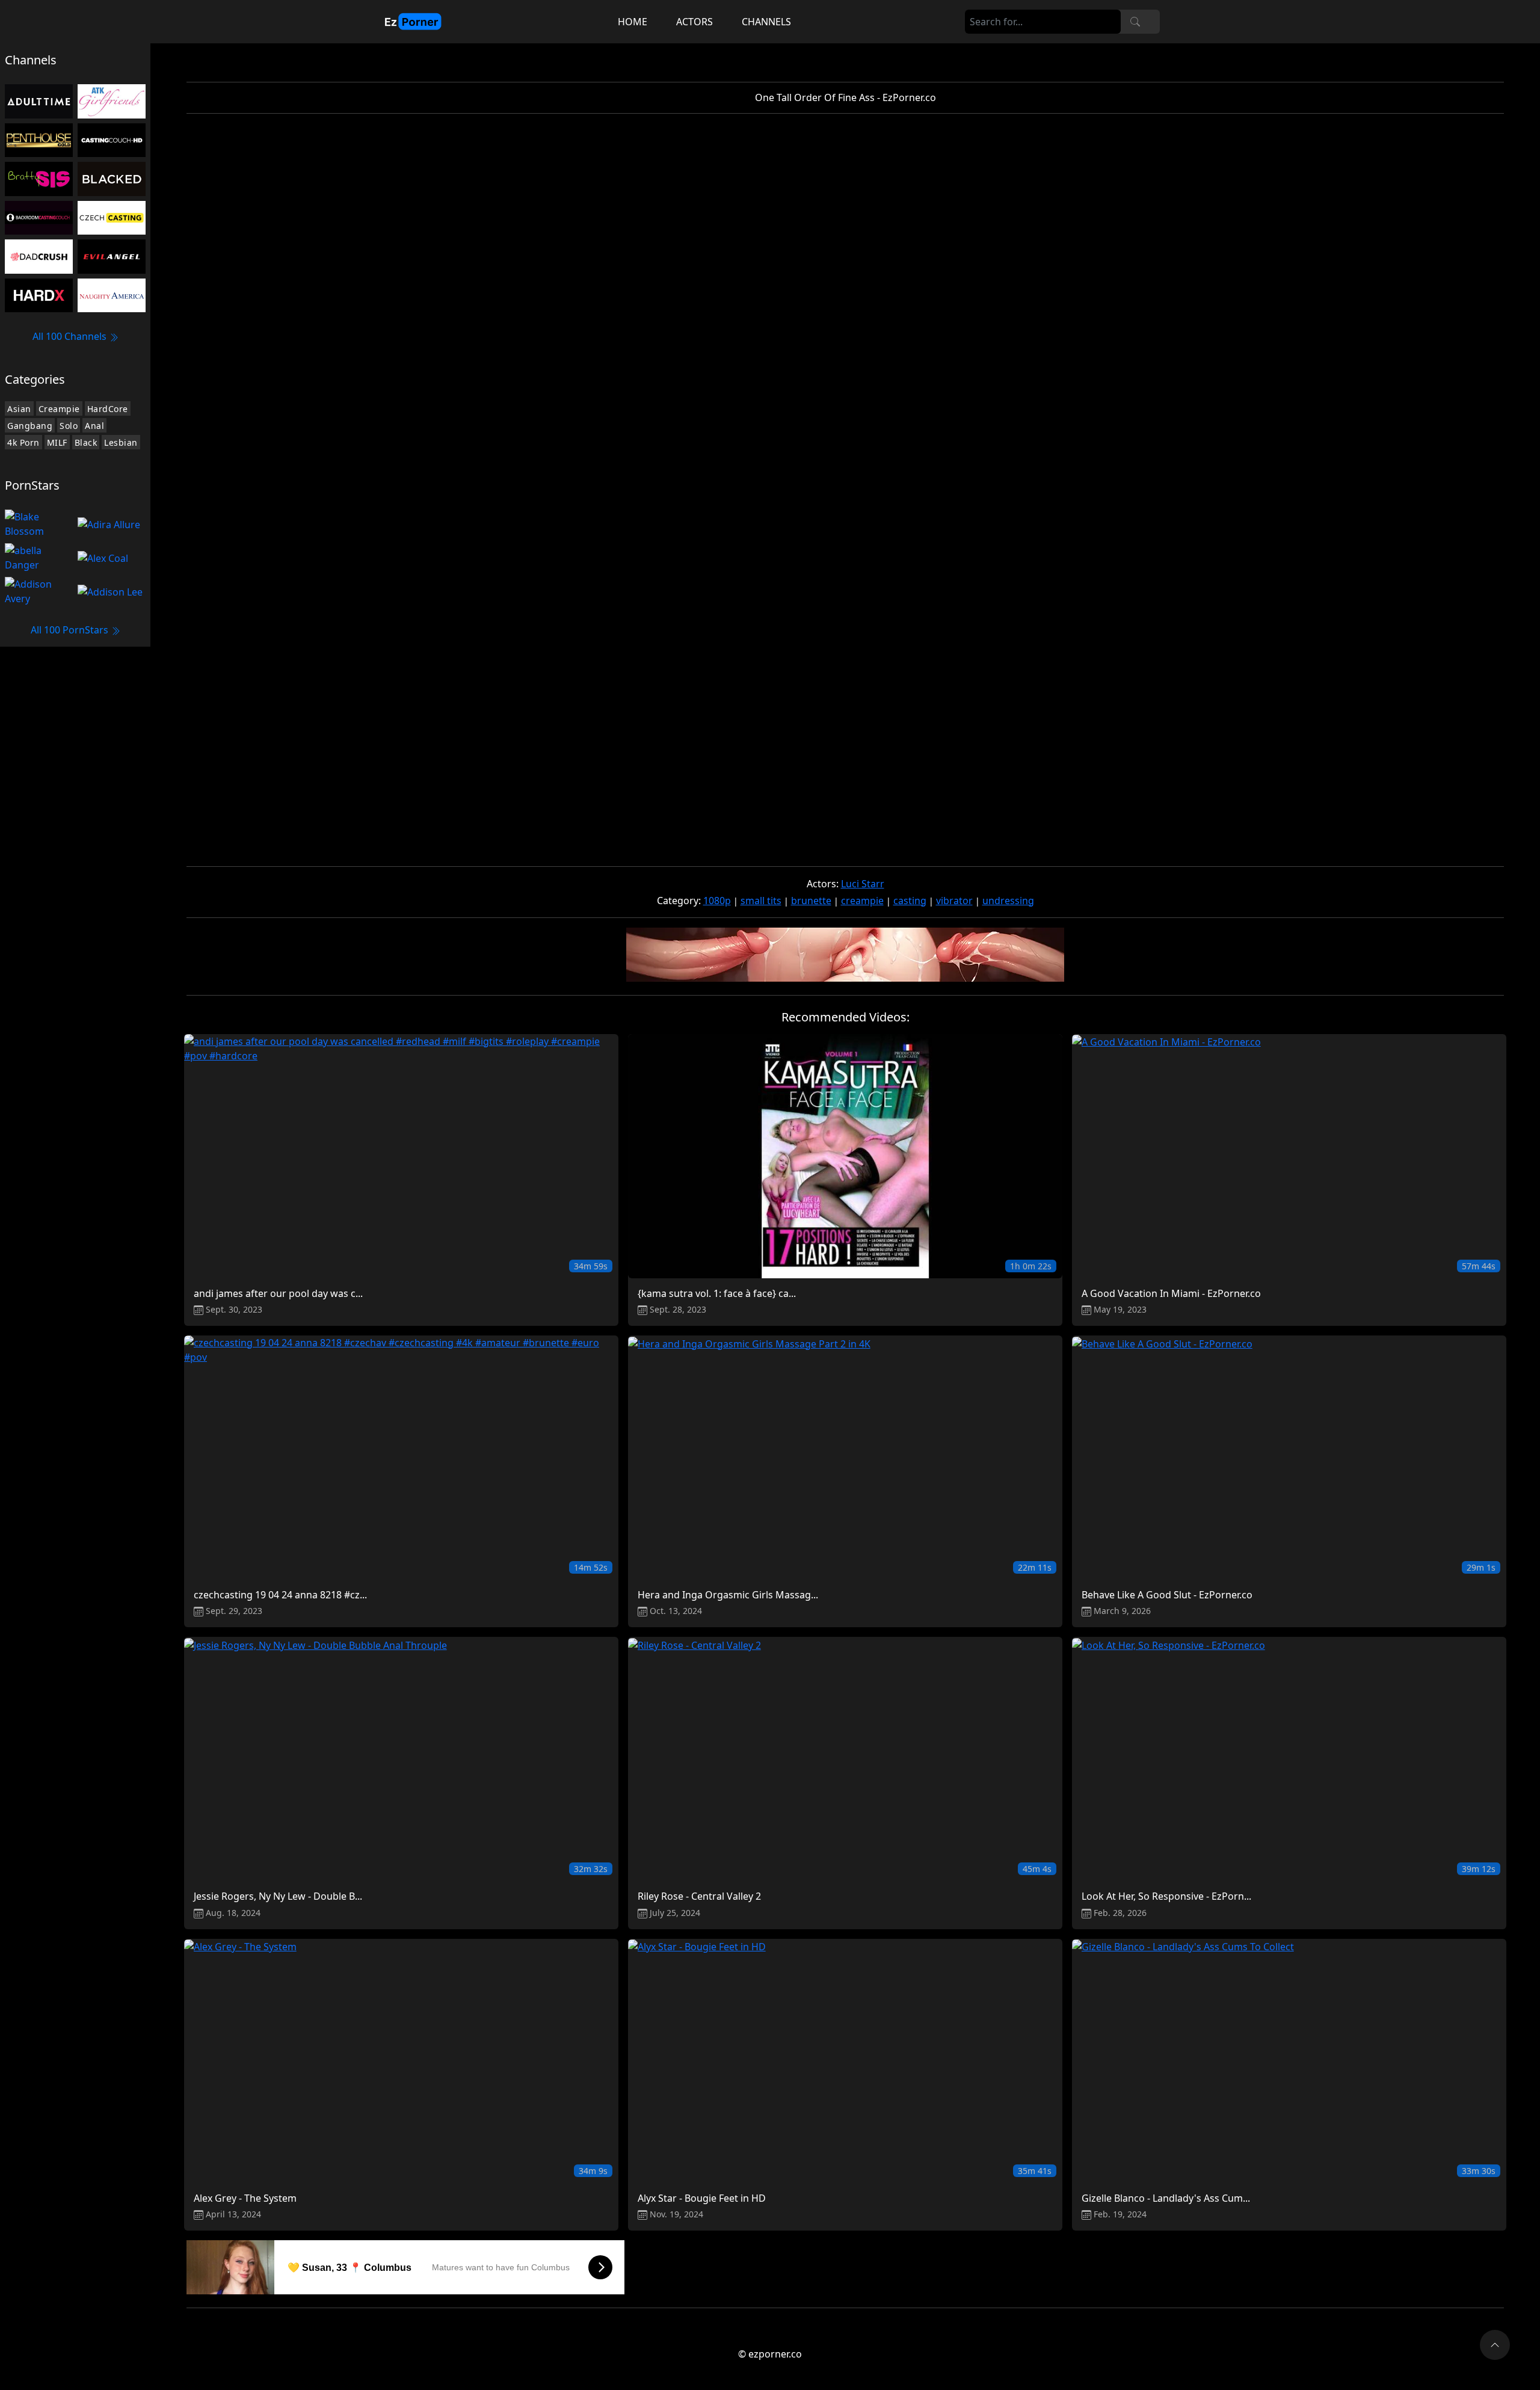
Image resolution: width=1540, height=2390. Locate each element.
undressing (1008, 901)
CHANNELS (766, 22)
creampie (862, 901)
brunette (811, 901)
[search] (1135, 22)
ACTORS (695, 22)
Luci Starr (863, 884)
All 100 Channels (71, 336)
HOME (633, 22)
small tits (761, 901)
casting (910, 901)
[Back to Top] (1495, 2345)
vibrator (954, 901)
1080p (717, 901)
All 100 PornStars (71, 630)
